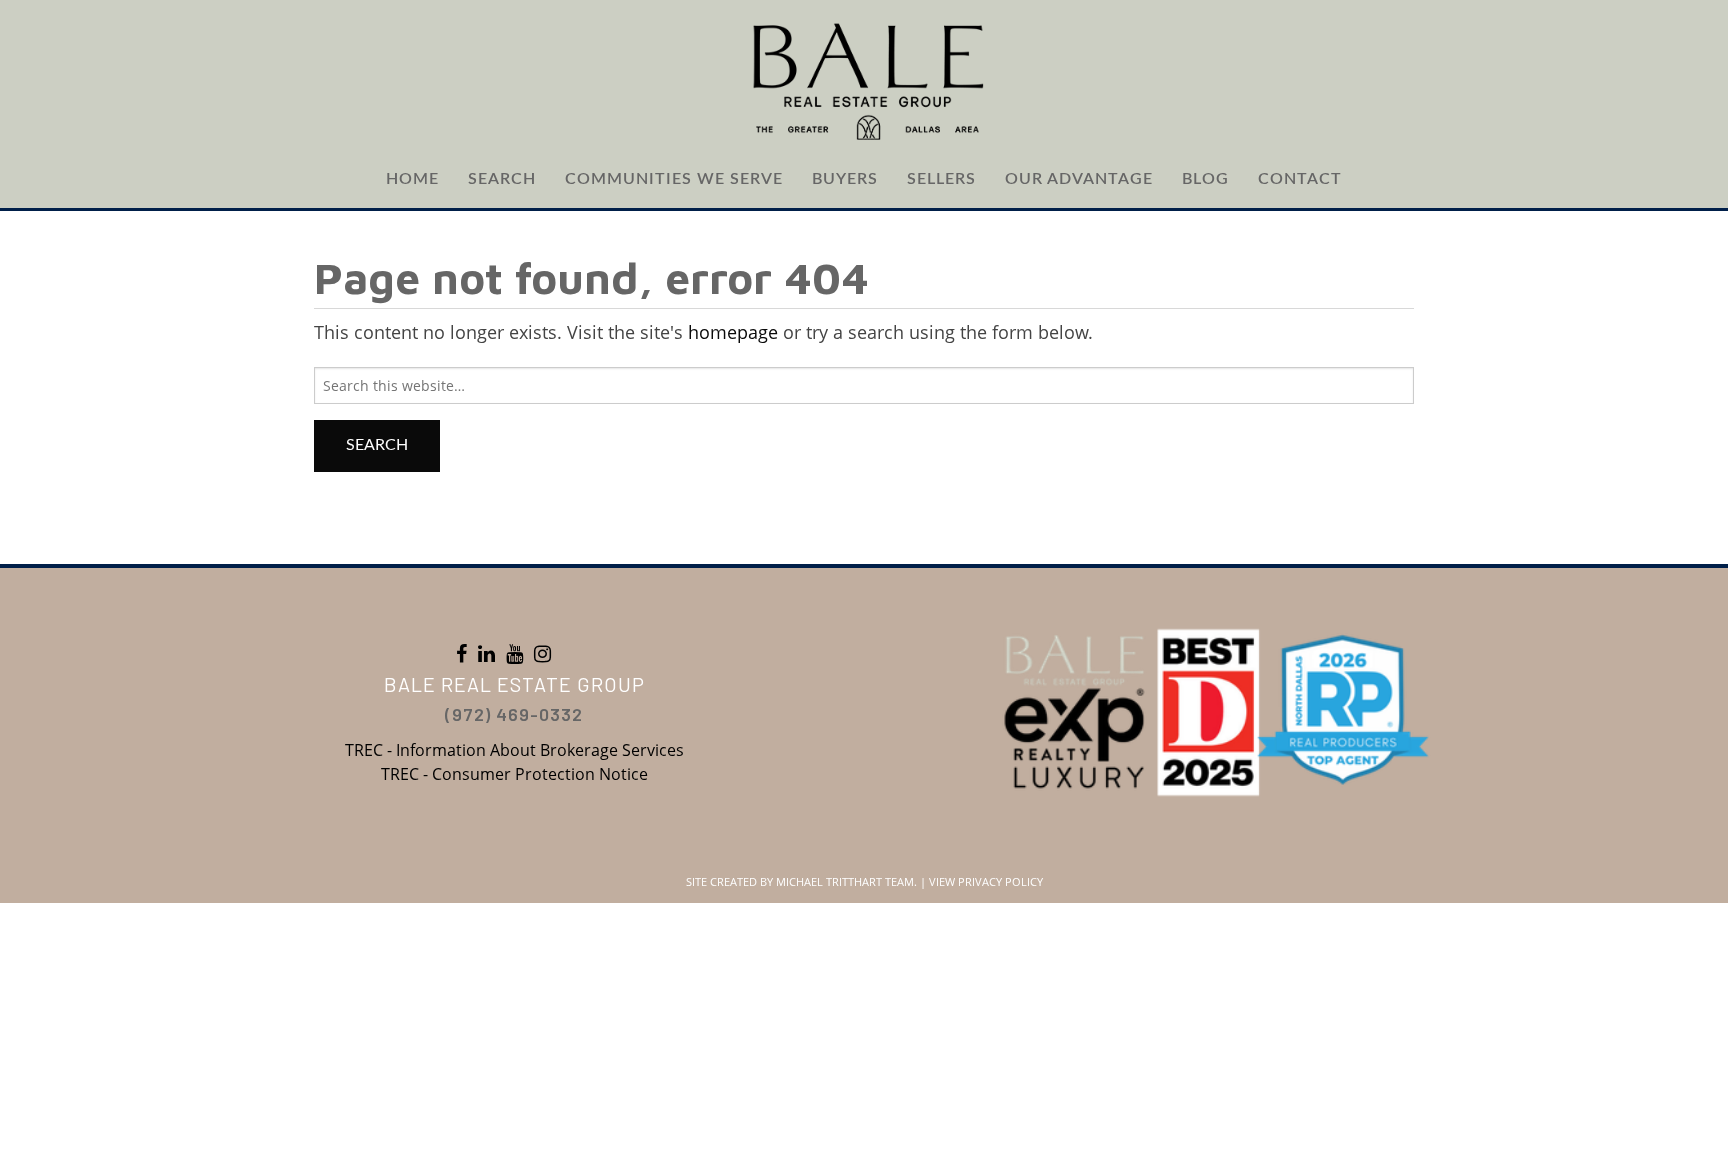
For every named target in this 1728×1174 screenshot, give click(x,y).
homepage (733, 332)
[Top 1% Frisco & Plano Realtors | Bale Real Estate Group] (864, 80)
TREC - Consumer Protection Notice (514, 774)
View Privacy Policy (986, 881)
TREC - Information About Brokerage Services (514, 750)
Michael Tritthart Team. (846, 881)
